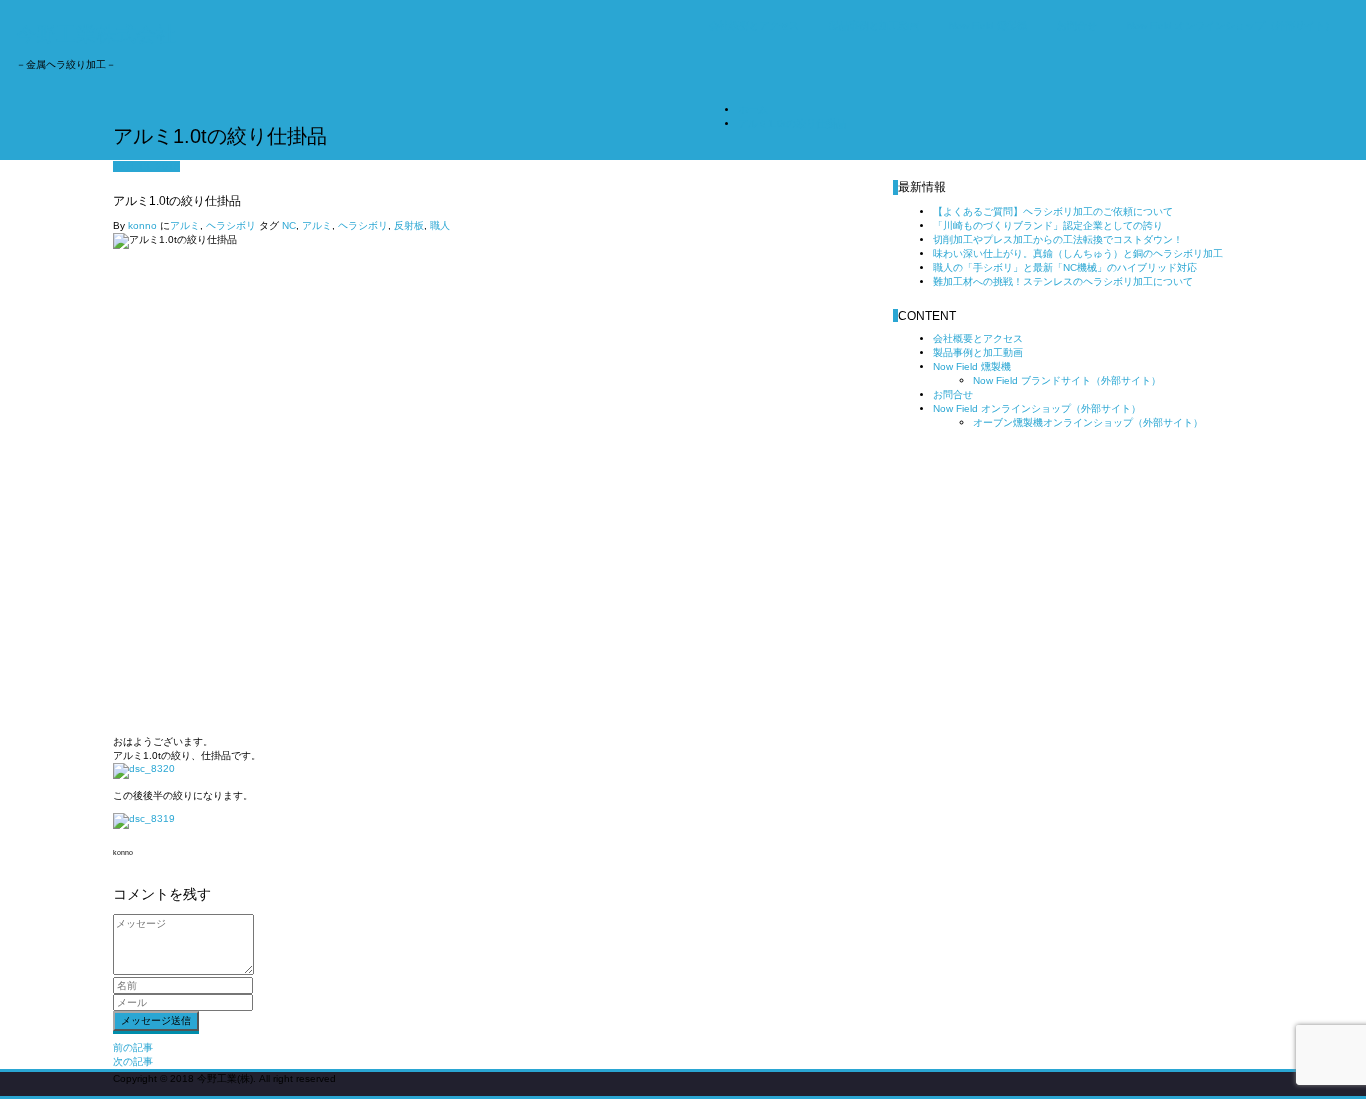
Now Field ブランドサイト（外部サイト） (1067, 380)
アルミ (185, 225)
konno (142, 225)
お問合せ (1077, 25)
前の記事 (133, 1047)
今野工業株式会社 (96, 34)
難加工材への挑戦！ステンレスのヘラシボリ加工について (1063, 281)
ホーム (753, 109)
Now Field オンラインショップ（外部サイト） (1231, 25)
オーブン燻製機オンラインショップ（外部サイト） (1088, 422)
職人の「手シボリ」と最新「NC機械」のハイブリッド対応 (1065, 267)
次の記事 (133, 1061)
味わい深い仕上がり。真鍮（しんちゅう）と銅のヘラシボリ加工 (1078, 253)
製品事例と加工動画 (874, 25)
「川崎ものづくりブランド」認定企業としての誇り (1048, 225)
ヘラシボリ (231, 225)
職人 (440, 225)
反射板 (409, 225)
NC (289, 225)
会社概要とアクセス (754, 25)
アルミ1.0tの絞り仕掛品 (792, 123)
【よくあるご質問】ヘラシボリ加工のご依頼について (1053, 211)
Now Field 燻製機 (988, 25)
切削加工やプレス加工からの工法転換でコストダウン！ (1058, 239)
